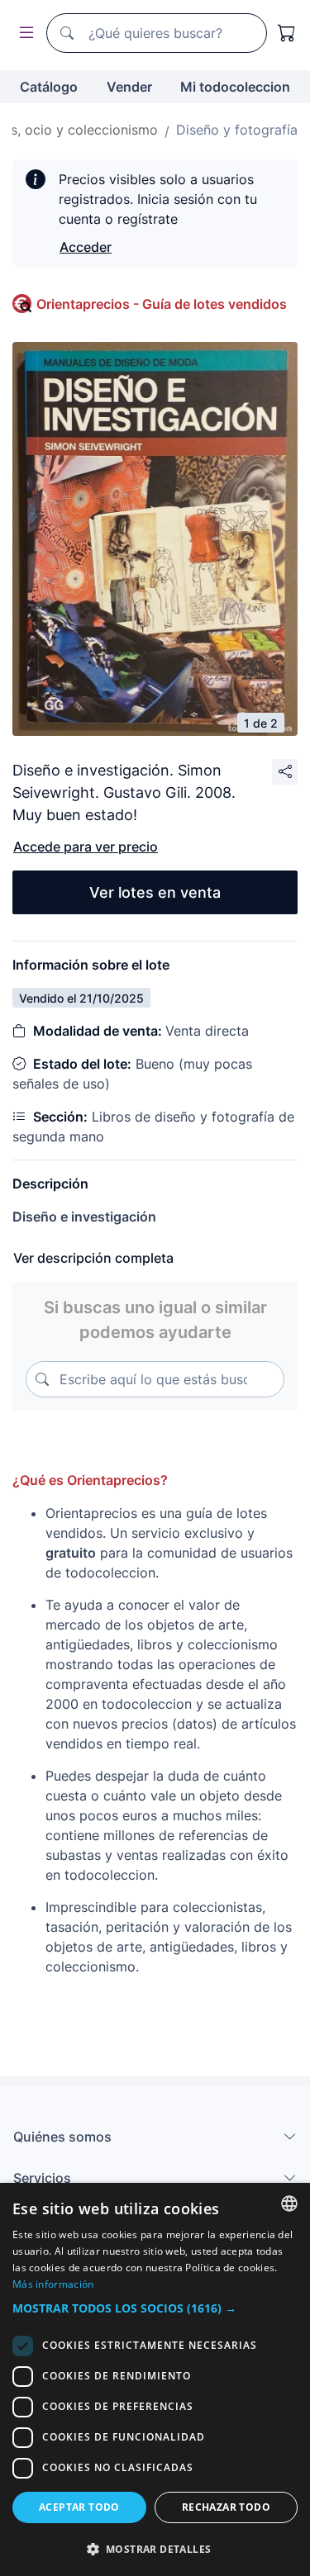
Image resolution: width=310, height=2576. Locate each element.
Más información (53, 2284)
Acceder (86, 247)
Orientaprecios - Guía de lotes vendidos (162, 304)
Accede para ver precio (86, 847)
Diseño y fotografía (237, 130)
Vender (129, 87)
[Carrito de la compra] (287, 33)
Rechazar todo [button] (226, 2507)
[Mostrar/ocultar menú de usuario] (23, 33)
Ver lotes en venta (155, 892)
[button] (155, 2308)
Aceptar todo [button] (79, 2507)
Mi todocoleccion (235, 87)
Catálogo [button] (49, 87)
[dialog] (155, 2379)
